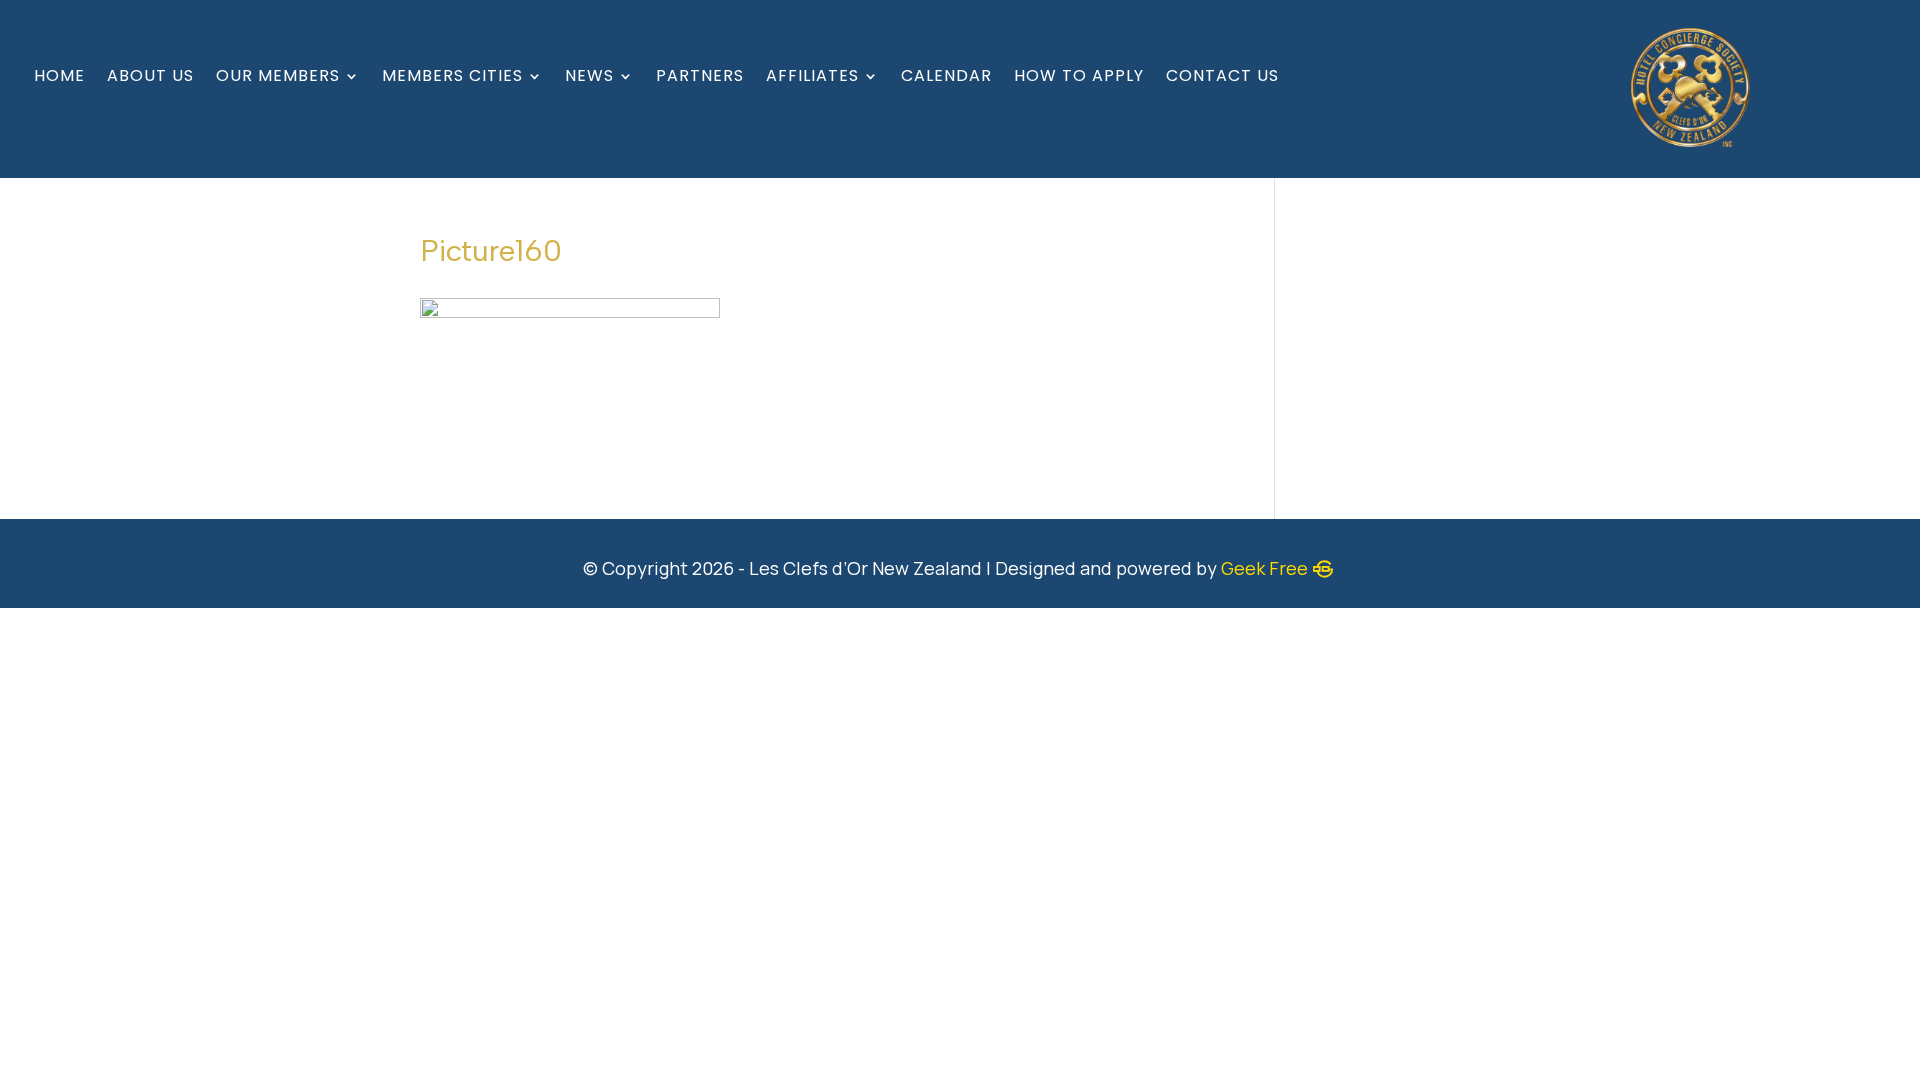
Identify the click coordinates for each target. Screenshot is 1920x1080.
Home (59, 78)
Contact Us (1222, 78)
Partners (700, 78)
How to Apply (1079, 78)
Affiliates (812, 78)
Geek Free (1264, 568)
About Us (150, 78)
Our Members (278, 78)
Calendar (946, 78)
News (589, 78)
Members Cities (452, 78)
